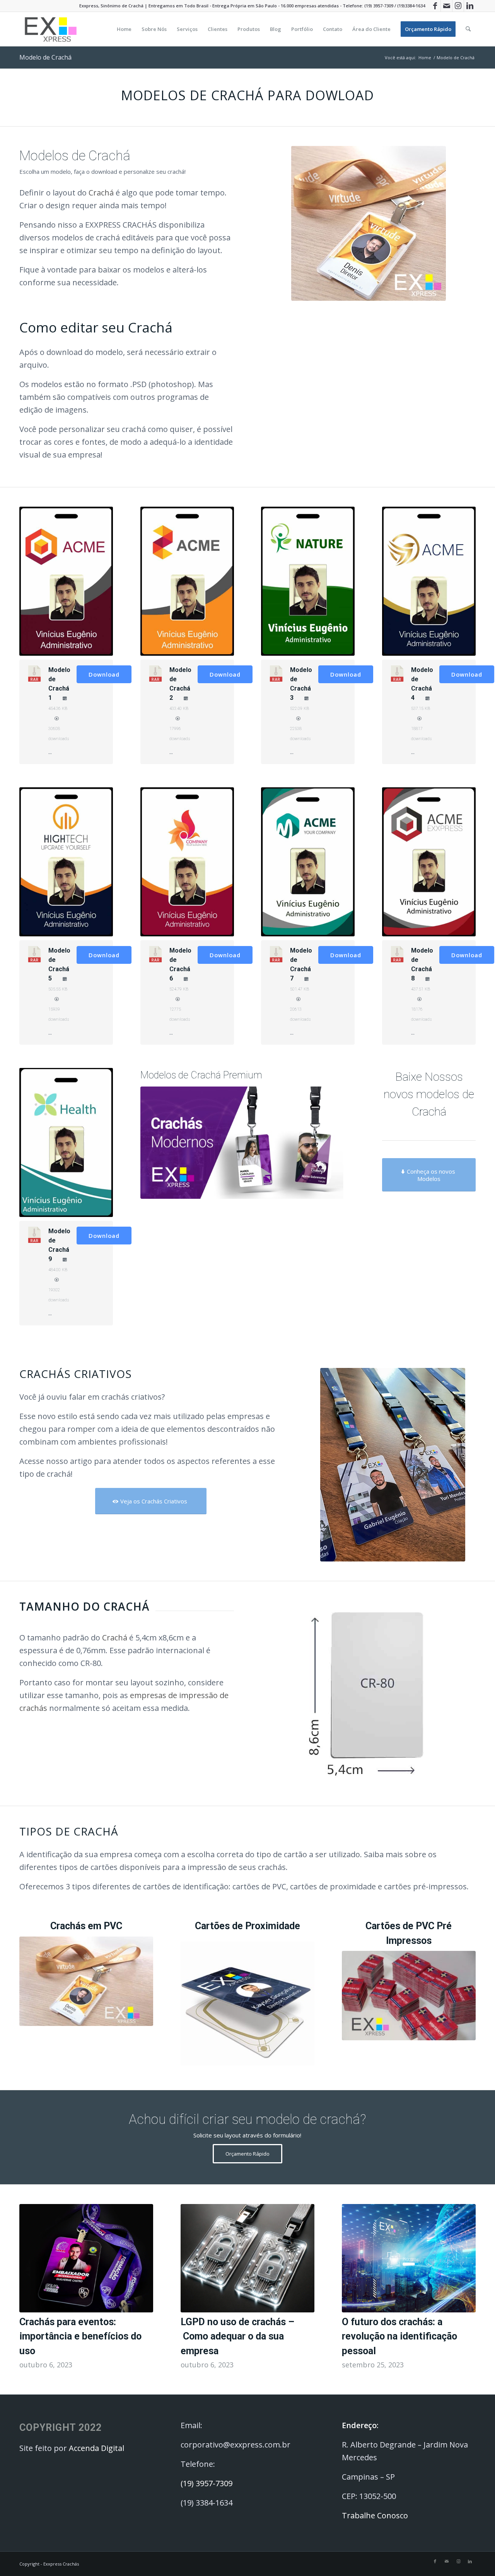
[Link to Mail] (446, 6)
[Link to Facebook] (435, 6)
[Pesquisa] (468, 29)
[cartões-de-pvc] (409, 1996)
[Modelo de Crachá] (369, 223)
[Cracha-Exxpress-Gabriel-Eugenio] (393, 1465)
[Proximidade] (247, 2004)
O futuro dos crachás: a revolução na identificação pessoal (399, 2336)
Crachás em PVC (86, 1926)
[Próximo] (464, 2269)
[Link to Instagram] (458, 6)
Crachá (101, 193)
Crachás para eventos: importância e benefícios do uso (80, 2336)
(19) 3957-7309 (379, 6)
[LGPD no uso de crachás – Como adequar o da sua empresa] (247, 2258)
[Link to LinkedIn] (470, 6)
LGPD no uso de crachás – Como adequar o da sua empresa (237, 2336)
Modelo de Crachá (45, 57)
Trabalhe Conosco (376, 2515)
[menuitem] (124, 29)
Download (104, 674)
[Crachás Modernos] (248, 1143)
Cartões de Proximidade (247, 1926)
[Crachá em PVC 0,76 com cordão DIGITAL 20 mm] (86, 1981)
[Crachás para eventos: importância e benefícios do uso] (86, 2258)
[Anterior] (31, 2269)
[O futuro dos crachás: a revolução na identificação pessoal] (409, 2258)
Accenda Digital (96, 2448)
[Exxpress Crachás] (51, 29)
